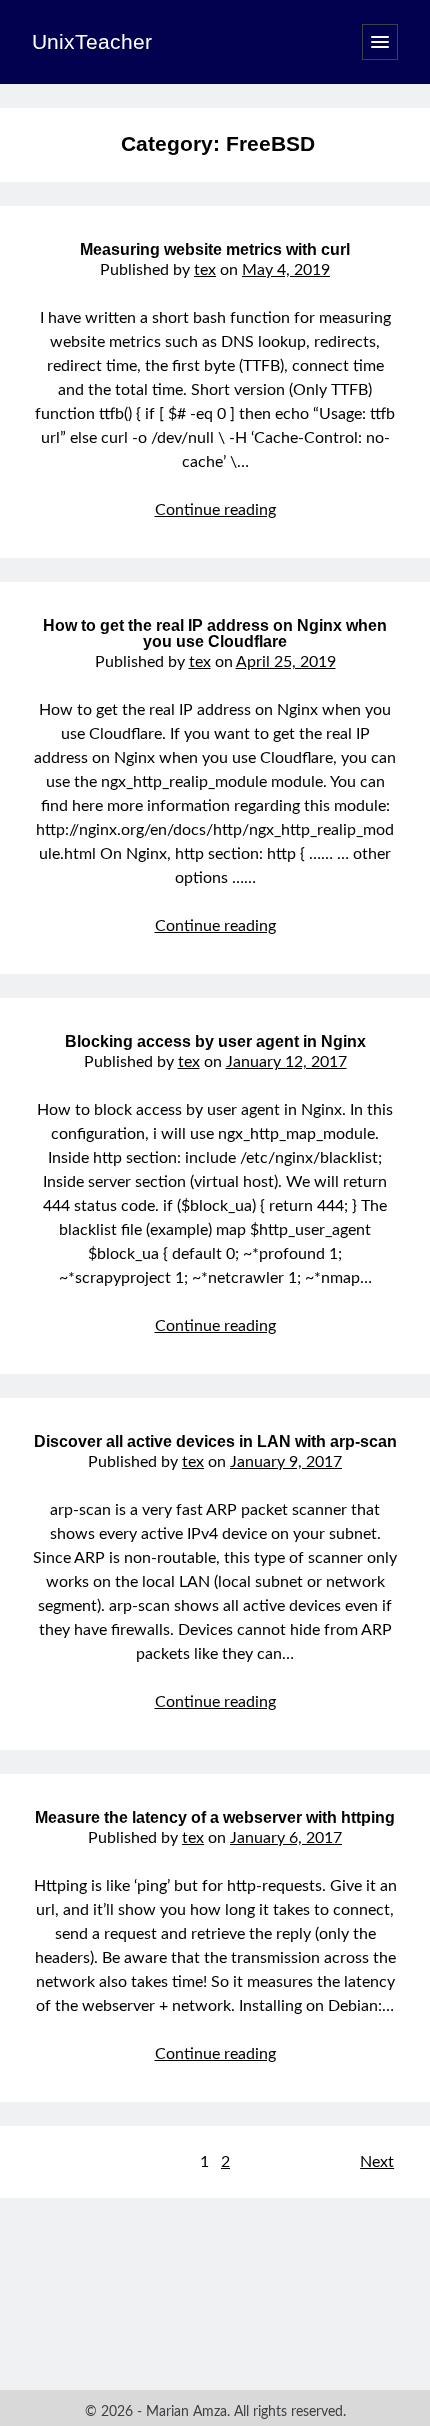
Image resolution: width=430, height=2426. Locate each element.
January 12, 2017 (286, 1062)
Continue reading (215, 510)
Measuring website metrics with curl (215, 249)
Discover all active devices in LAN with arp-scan (215, 1441)
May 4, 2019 (286, 270)
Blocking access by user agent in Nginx (215, 1041)
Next (377, 2162)
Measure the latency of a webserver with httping (215, 1817)
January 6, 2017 (286, 1838)
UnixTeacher (92, 41)
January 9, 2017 (286, 1462)
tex (205, 270)
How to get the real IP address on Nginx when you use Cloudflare (215, 633)
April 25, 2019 (286, 662)
